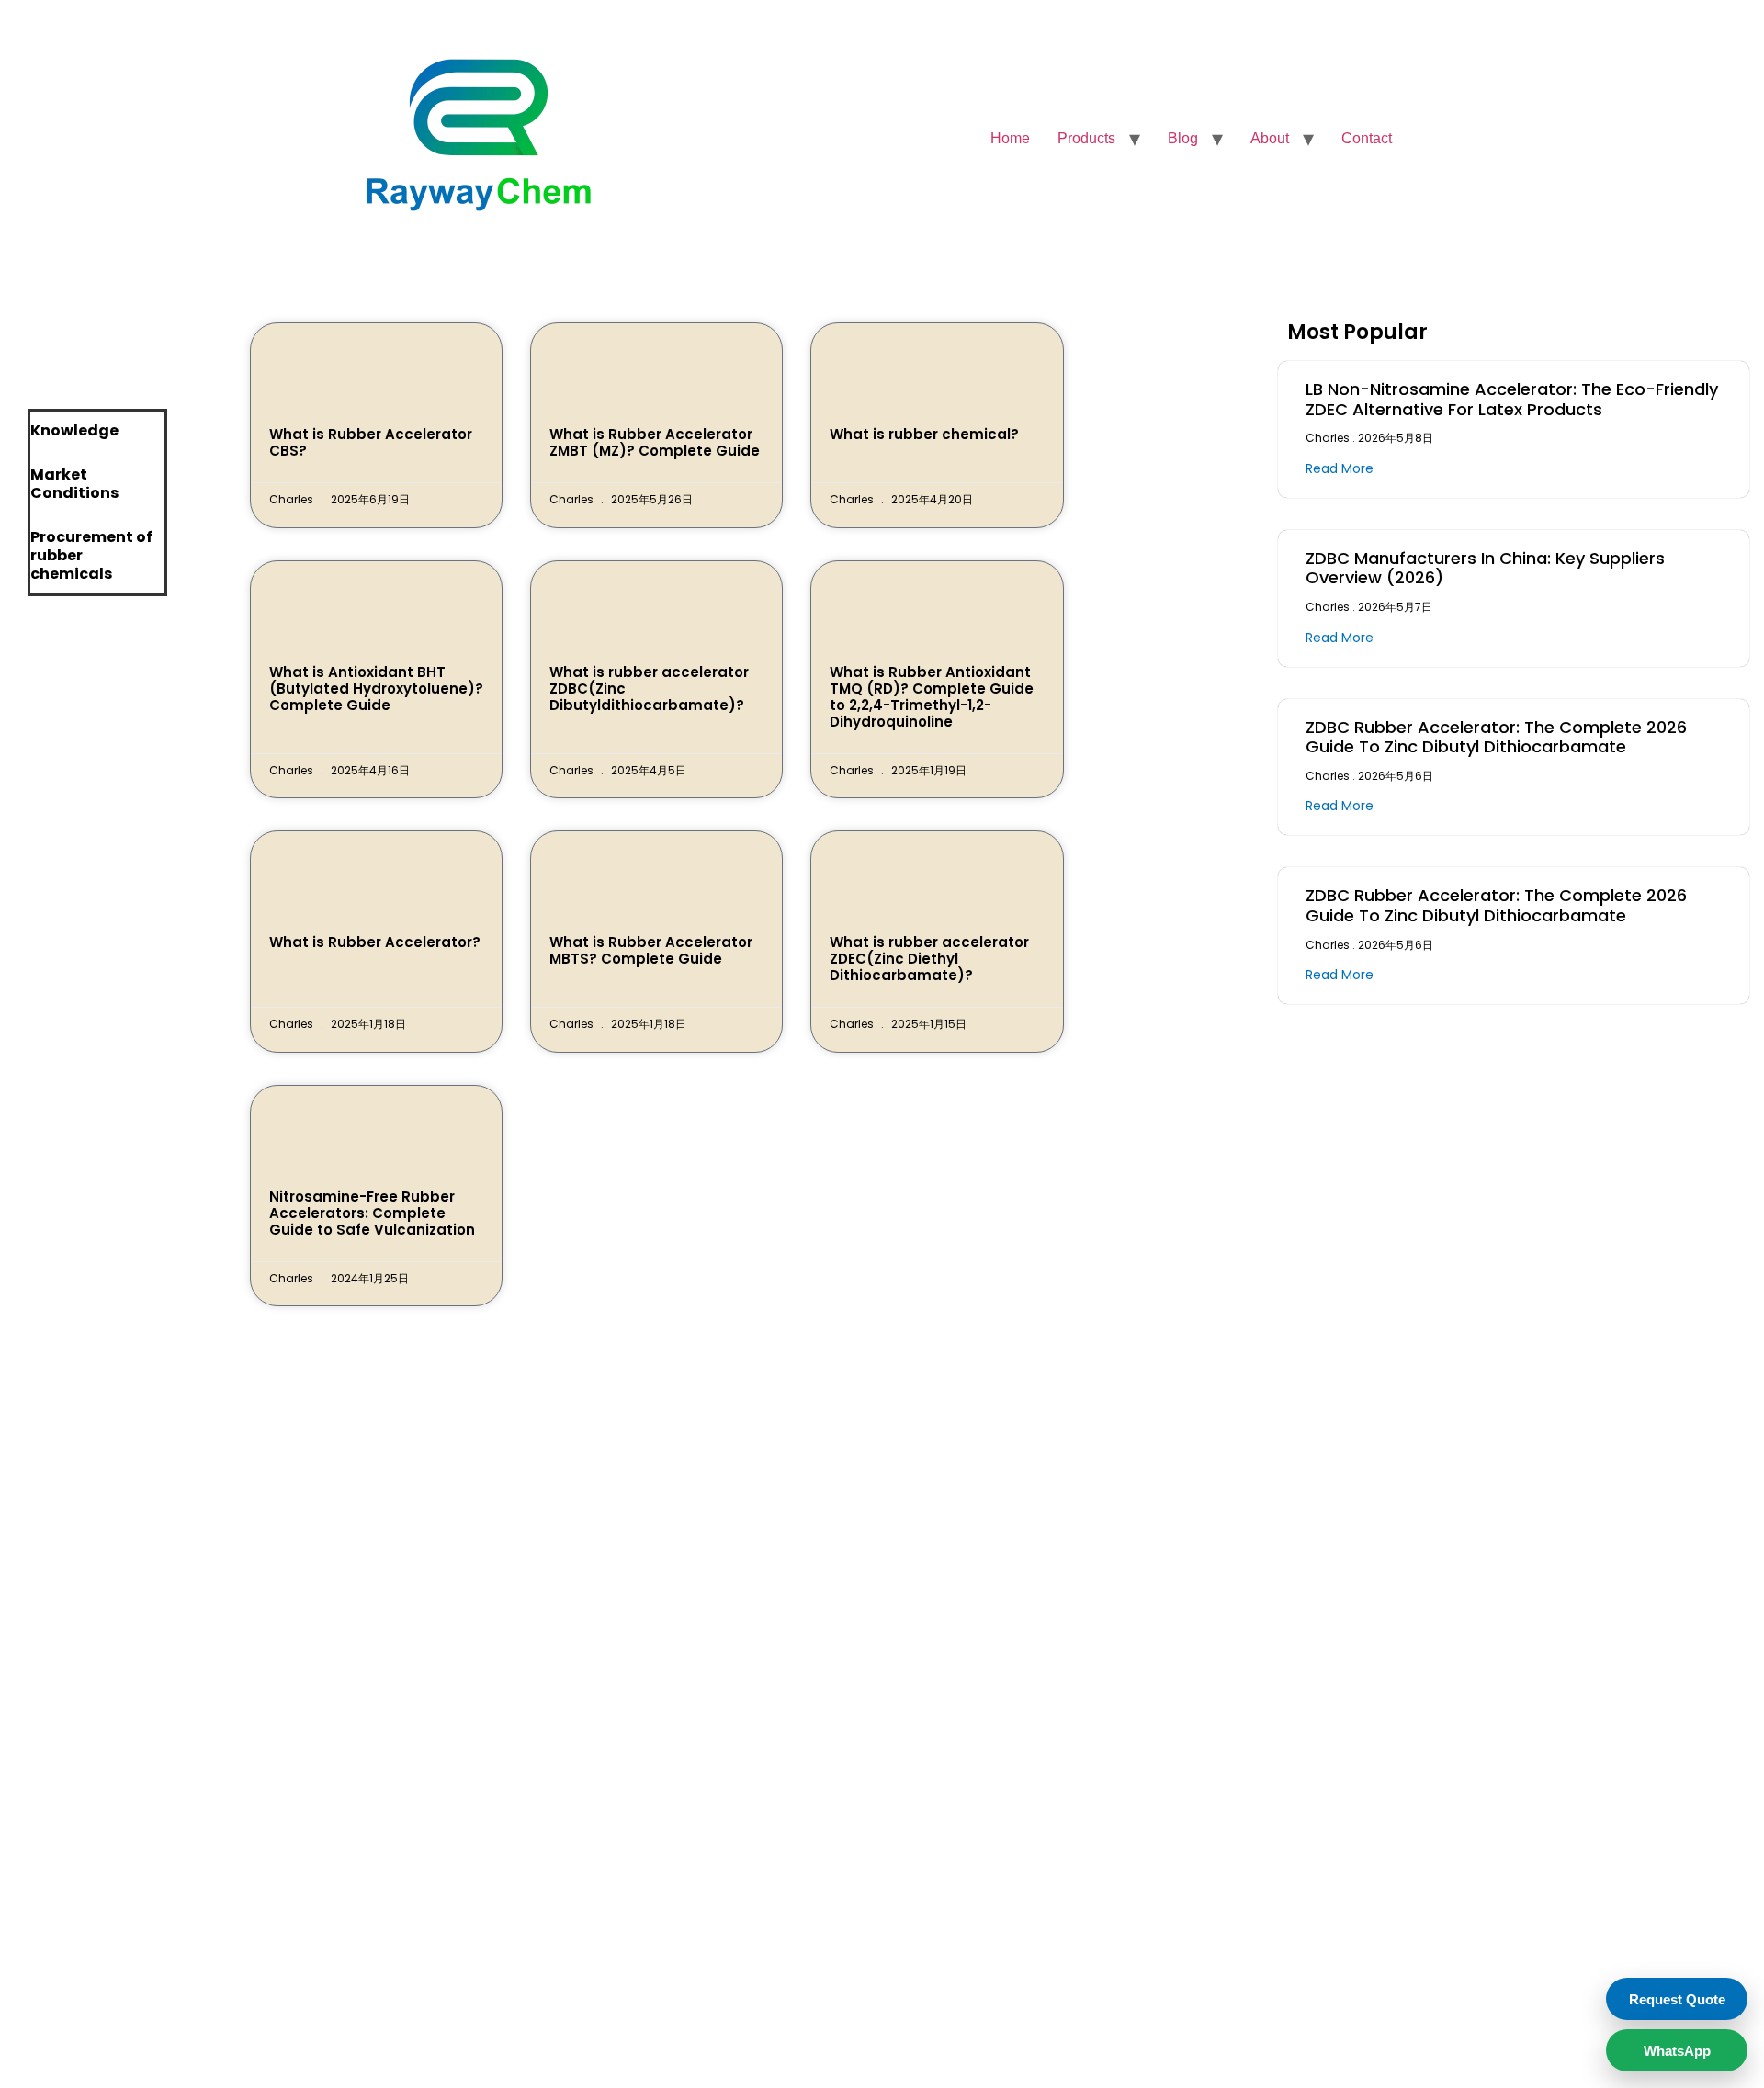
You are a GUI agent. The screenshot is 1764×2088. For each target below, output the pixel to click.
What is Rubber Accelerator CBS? (371, 442)
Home (1010, 138)
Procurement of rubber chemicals (91, 555)
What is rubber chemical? (924, 434)
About (1270, 138)
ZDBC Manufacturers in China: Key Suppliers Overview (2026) (1485, 568)
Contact (1367, 138)
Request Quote (1677, 1999)
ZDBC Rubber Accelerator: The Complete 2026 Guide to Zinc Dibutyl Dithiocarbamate (1496, 737)
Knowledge (74, 430)
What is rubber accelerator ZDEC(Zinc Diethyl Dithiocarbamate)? (929, 959)
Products (1086, 138)
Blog (1183, 138)
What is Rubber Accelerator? (375, 942)
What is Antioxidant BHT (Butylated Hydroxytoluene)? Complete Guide (376, 688)
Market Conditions (74, 484)
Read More (1340, 468)
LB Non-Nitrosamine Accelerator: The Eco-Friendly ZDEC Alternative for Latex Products (1512, 399)
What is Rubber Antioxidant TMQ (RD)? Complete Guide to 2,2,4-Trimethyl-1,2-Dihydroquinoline (932, 697)
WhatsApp (1677, 2051)
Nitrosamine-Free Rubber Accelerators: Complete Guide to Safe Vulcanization (372, 1213)
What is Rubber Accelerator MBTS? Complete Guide (651, 950)
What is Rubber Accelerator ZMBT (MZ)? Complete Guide (655, 442)
